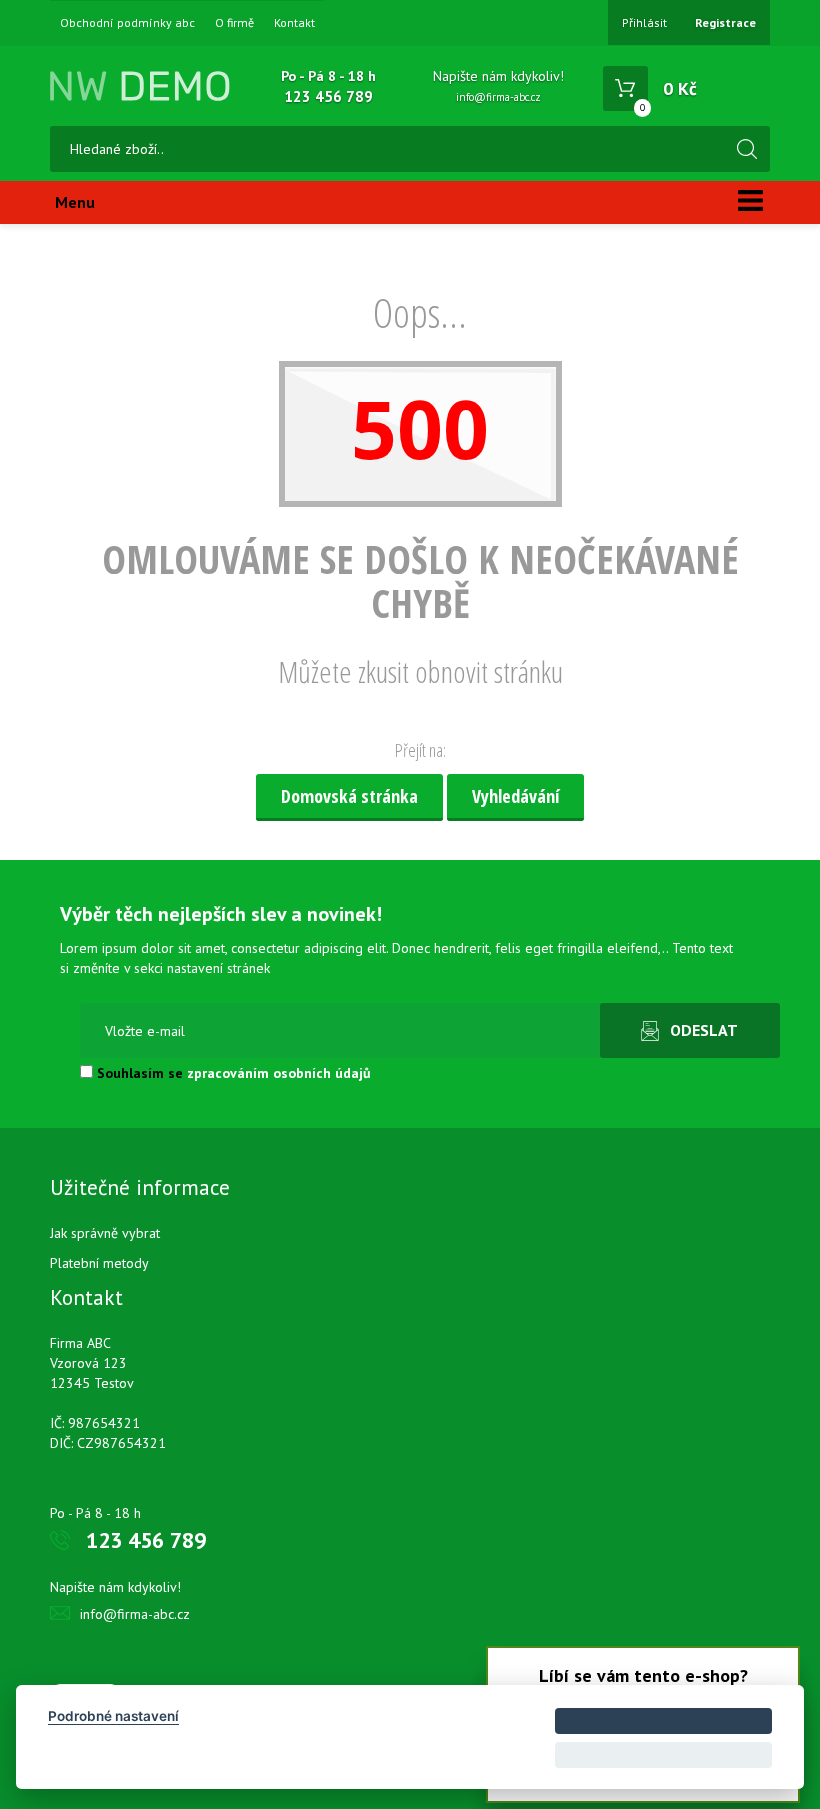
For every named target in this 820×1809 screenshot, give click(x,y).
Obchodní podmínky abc (127, 23)
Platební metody (99, 1263)
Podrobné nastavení (113, 1716)
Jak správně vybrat (105, 1233)
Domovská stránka (349, 796)
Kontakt (294, 23)
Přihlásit (644, 22)
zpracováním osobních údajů (279, 1073)
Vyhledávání (515, 796)
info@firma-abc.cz (498, 97)
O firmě (234, 23)
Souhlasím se (232, 1073)
